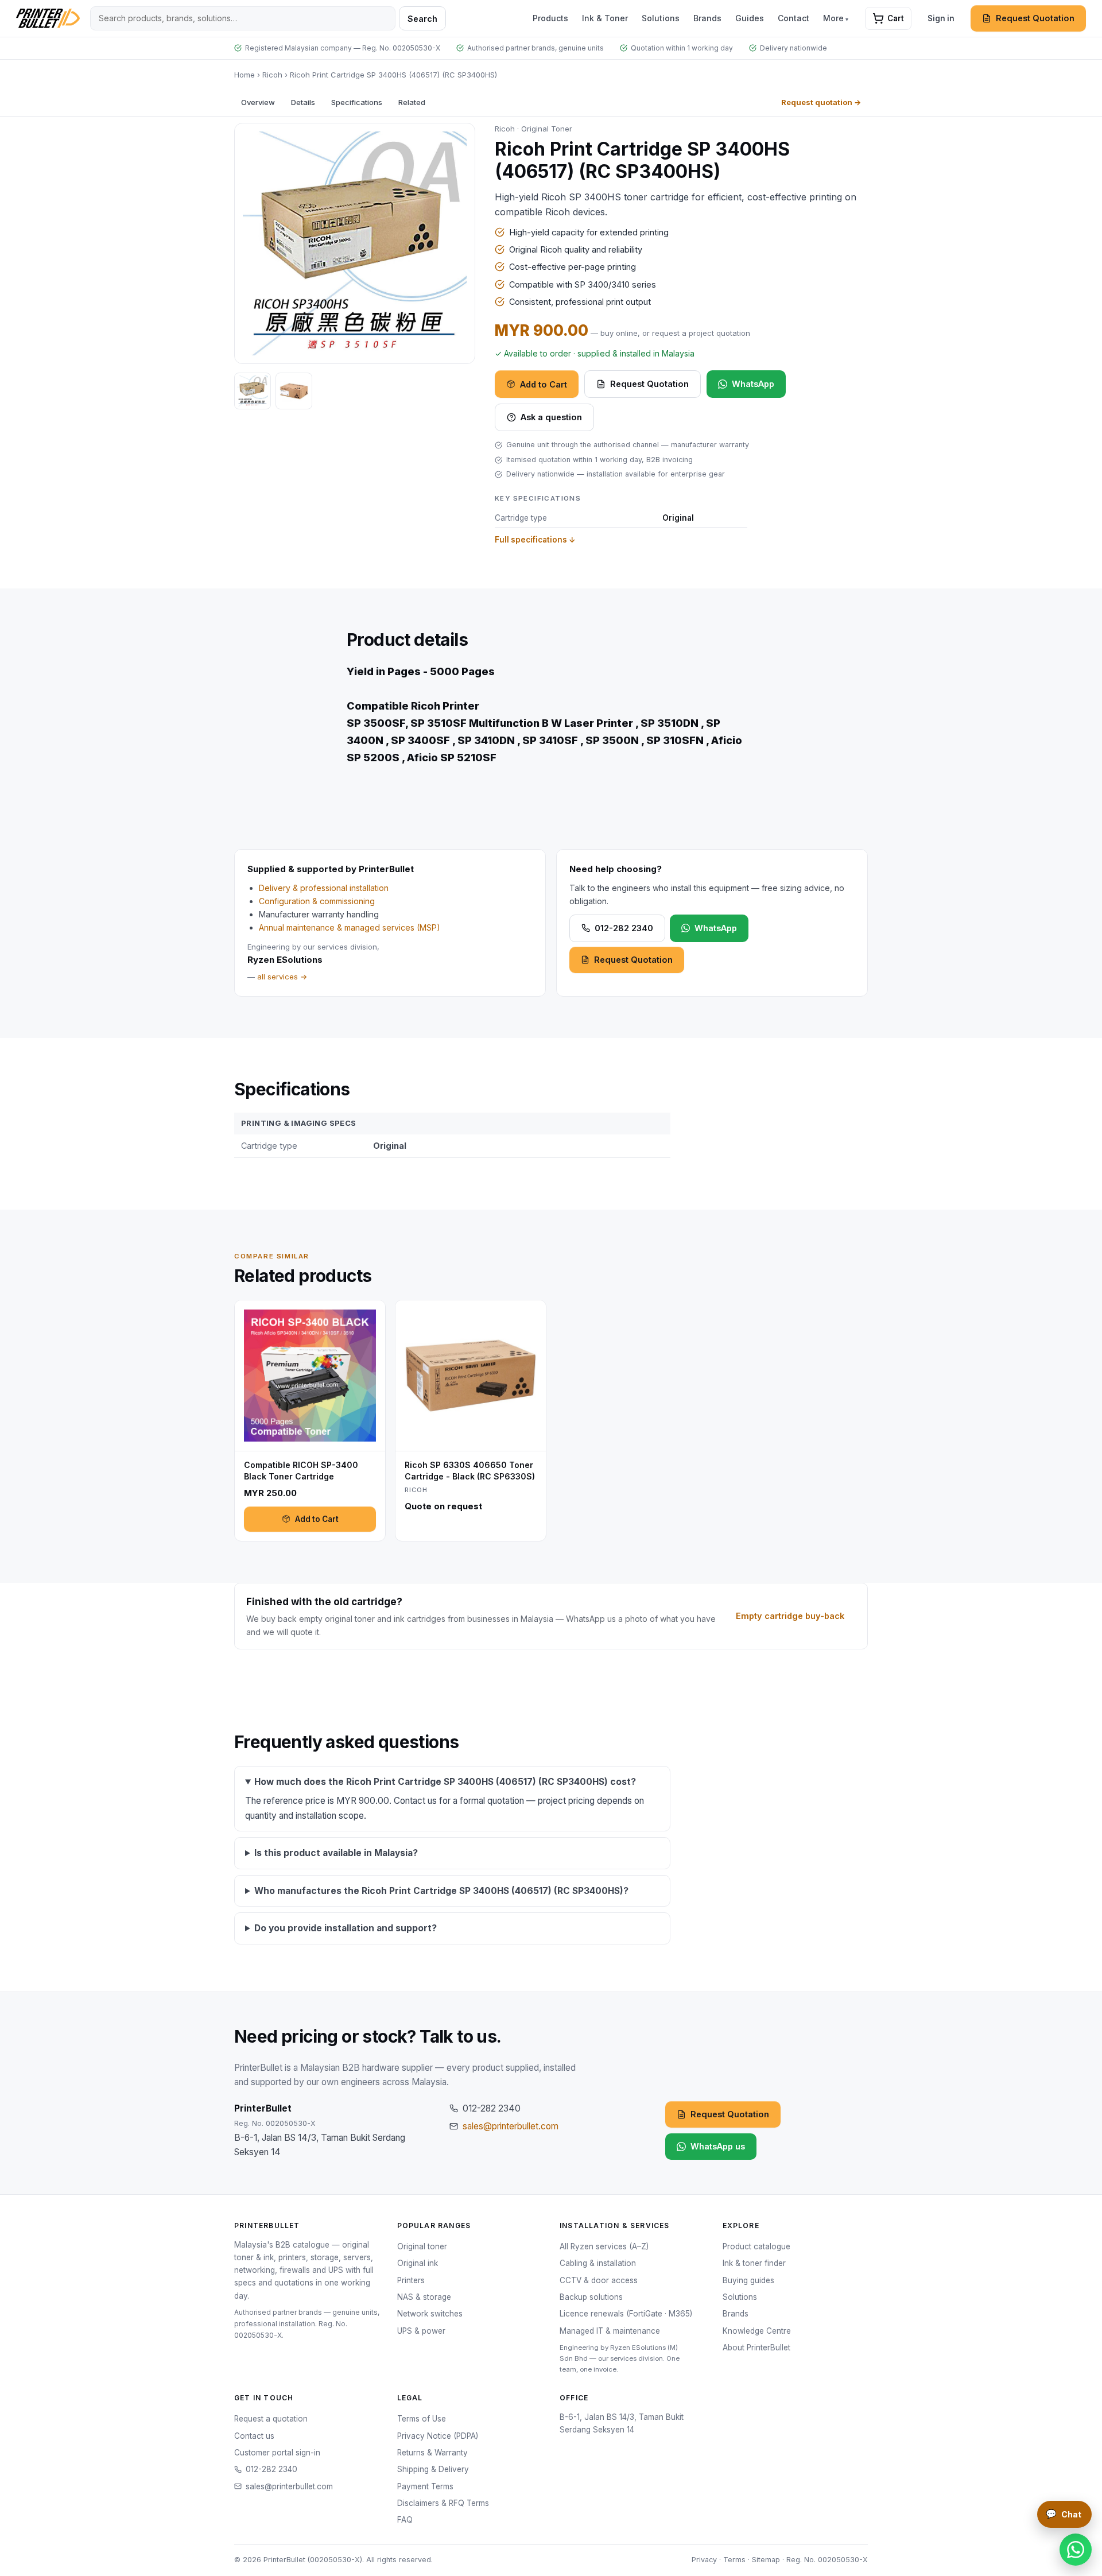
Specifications (357, 102)
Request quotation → (821, 102)
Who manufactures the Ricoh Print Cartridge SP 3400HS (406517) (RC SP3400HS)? (441, 1891)
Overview (258, 102)
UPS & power (421, 2331)
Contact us (254, 2436)
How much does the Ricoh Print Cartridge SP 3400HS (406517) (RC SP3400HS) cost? (445, 1782)
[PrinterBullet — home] (48, 18)
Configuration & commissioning (317, 901)
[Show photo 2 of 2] (294, 391)
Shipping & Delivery (433, 2469)
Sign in (941, 18)
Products (550, 18)
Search (422, 19)
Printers (411, 2280)
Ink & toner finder (754, 2263)
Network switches (430, 2314)
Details (303, 102)
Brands (707, 18)
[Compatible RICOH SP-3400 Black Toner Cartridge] (310, 1421)
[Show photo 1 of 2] (253, 391)
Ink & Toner (605, 18)
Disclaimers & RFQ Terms (443, 2503)
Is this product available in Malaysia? (336, 1853)
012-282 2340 (624, 928)
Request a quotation (271, 2419)
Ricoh (272, 75)
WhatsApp (753, 384)
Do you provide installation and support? (346, 1928)
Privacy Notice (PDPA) (438, 2436)
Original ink (418, 2263)
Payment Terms (425, 2486)
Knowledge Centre (757, 2331)
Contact (793, 18)
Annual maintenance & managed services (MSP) (350, 927)
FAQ (405, 2520)
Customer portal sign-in (277, 2453)
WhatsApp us (718, 2146)
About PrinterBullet (756, 2348)
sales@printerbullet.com (511, 2126)
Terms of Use (422, 2419)
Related (412, 102)
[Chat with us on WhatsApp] (1076, 2550)
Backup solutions (591, 2297)
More (833, 18)
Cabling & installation (598, 2263)
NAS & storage (424, 2297)
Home (245, 75)
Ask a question (551, 417)
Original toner (422, 2246)
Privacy (704, 2560)
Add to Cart (544, 384)
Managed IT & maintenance (610, 2331)
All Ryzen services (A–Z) (604, 2246)
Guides (750, 18)
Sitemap (766, 2560)
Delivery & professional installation (324, 888)
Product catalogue (756, 2246)
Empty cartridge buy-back (790, 1616)
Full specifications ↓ (535, 540)
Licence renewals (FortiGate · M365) (626, 2314)
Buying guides (748, 2280)
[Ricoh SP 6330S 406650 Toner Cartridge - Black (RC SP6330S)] (471, 1421)
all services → (282, 977)
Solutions (661, 18)
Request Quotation (1035, 18)
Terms (734, 2560)
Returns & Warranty (432, 2453)
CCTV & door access (599, 2280)
